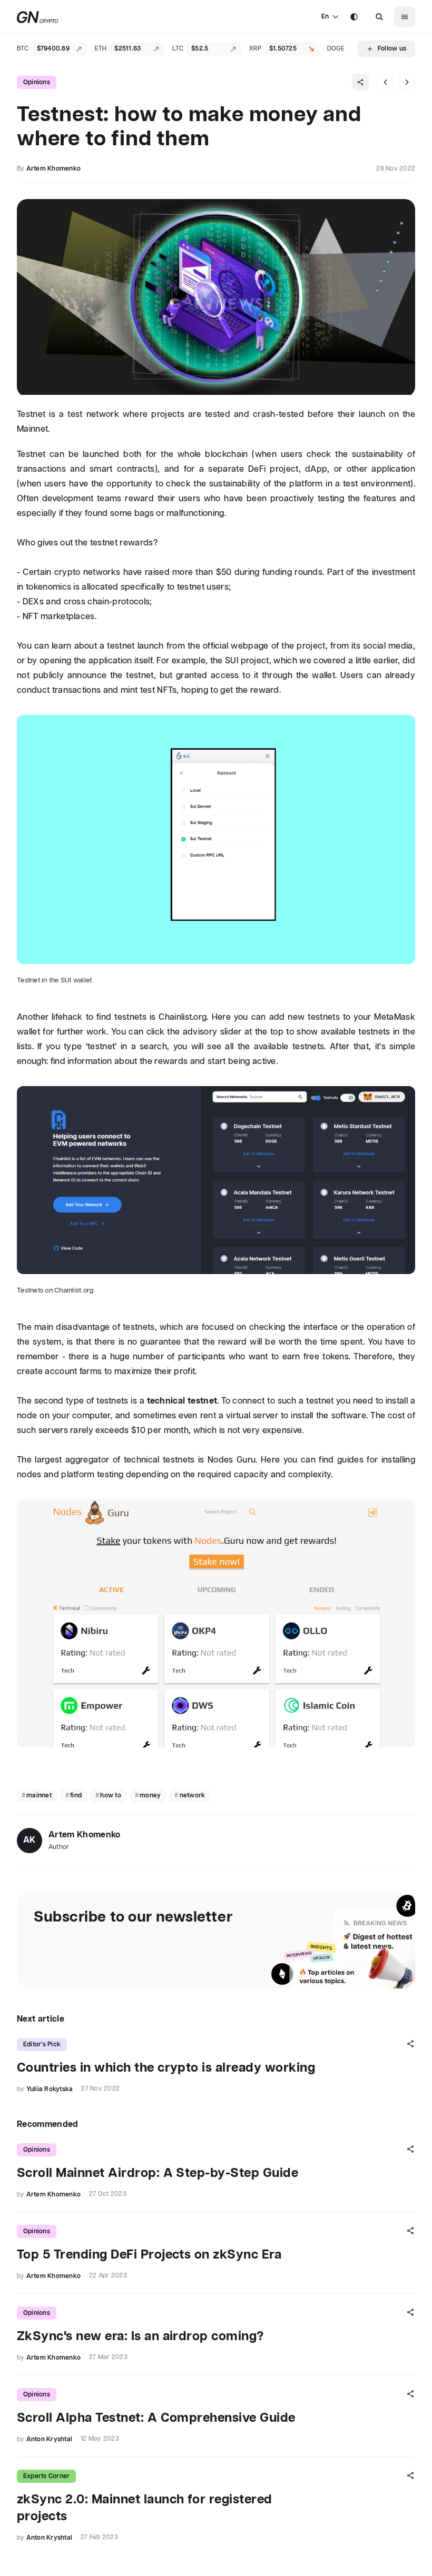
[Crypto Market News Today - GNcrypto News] (38, 17)
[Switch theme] (354, 17)
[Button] (379, 17)
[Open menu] (405, 17)
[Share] (360, 82)
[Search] (379, 17)
